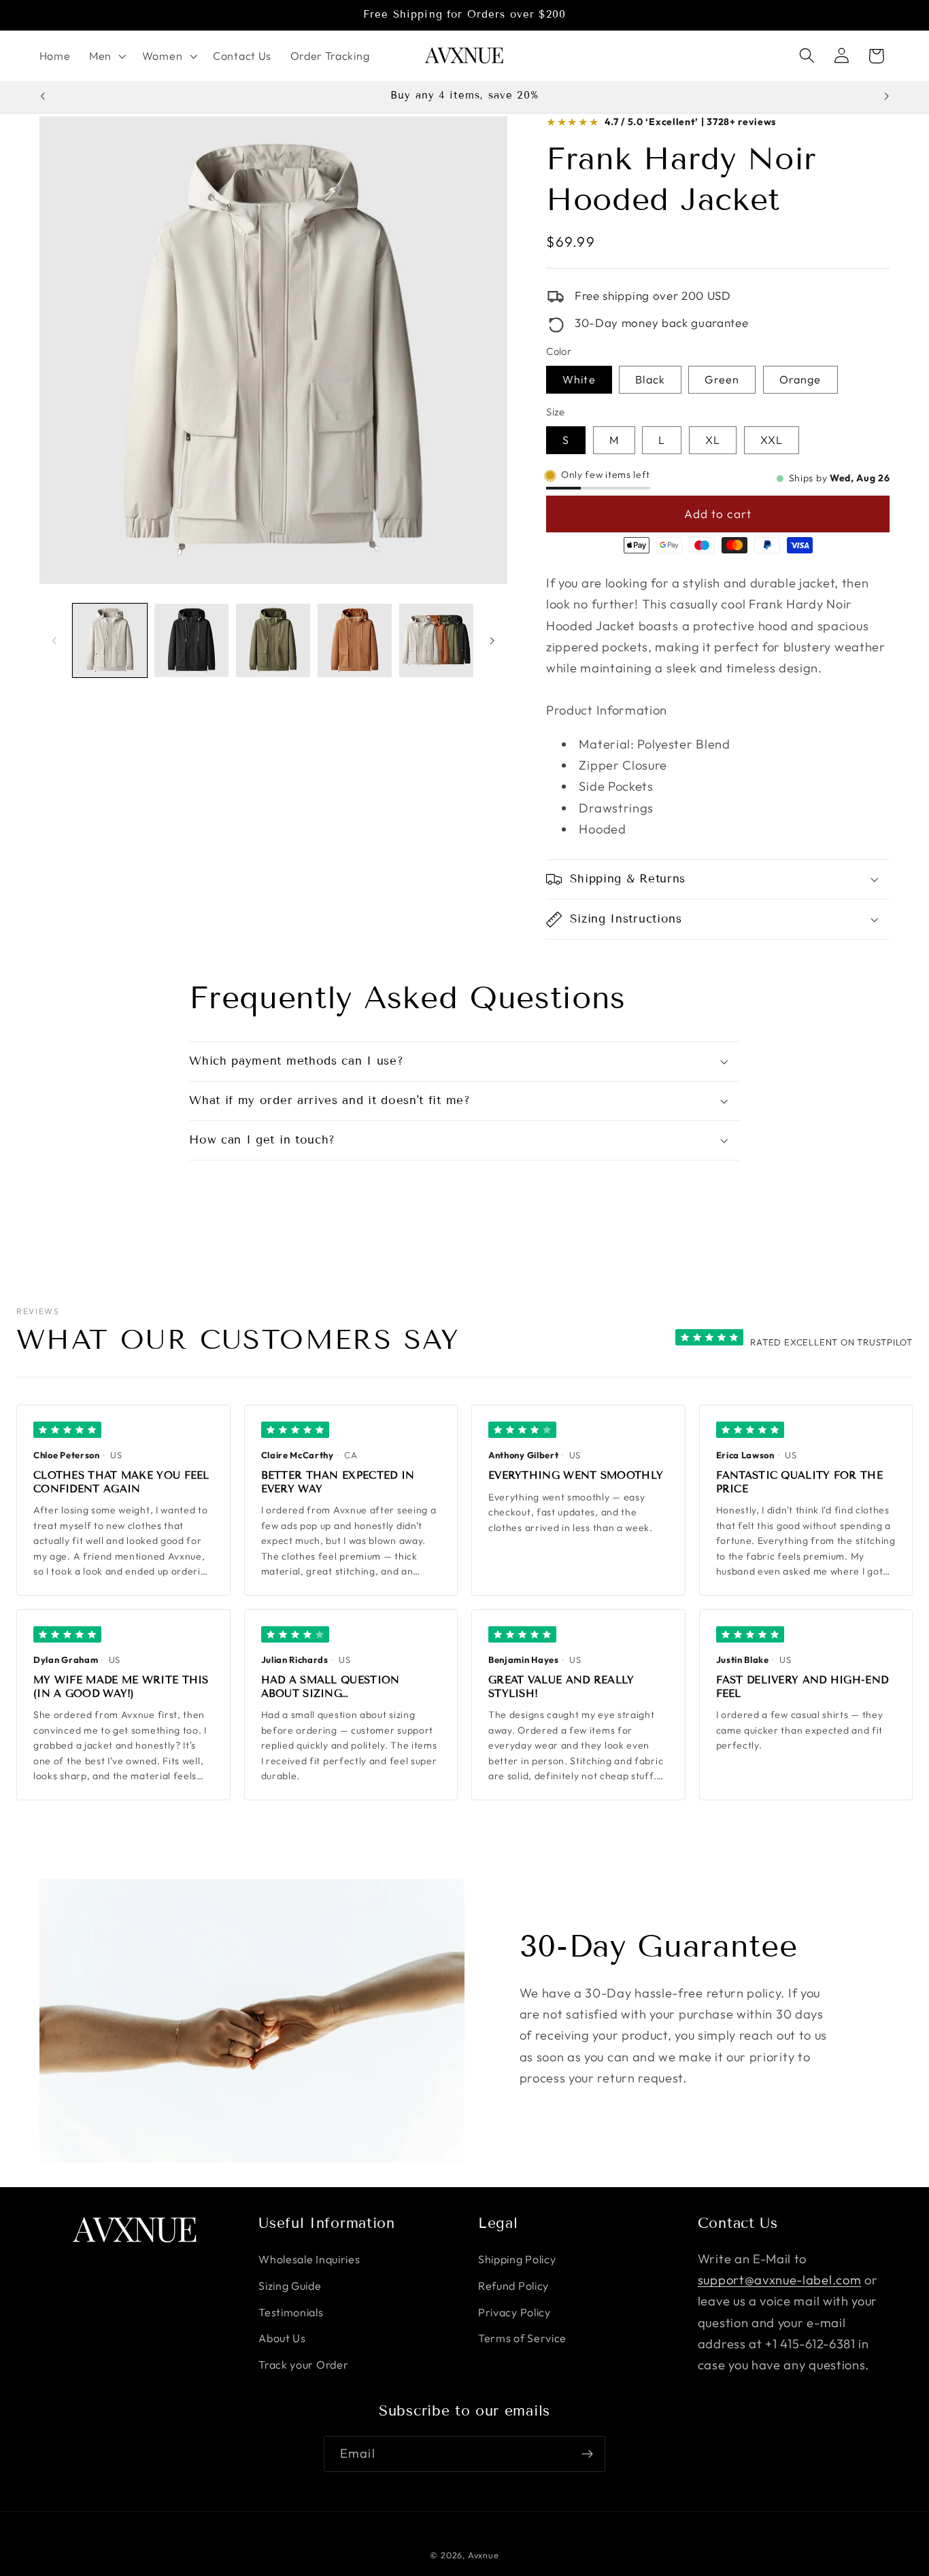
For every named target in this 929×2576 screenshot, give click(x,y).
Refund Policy (513, 2286)
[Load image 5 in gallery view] (436, 641)
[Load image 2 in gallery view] (191, 641)
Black (650, 380)
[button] (106, 56)
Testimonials (291, 2312)
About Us (282, 2339)
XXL (772, 441)
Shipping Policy (517, 2259)
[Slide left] (54, 640)
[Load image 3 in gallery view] (273, 641)
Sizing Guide (290, 2286)
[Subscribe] (587, 2454)
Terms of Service (522, 2339)
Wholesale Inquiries (309, 2259)
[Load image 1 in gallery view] (110, 641)
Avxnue (484, 2555)
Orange (800, 380)
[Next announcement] (887, 96)
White (579, 380)
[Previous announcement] (42, 96)
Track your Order (303, 2365)
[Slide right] (492, 640)
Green (722, 380)
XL (713, 441)
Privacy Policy (514, 2312)
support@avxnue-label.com (780, 2280)
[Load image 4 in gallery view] (355, 641)
